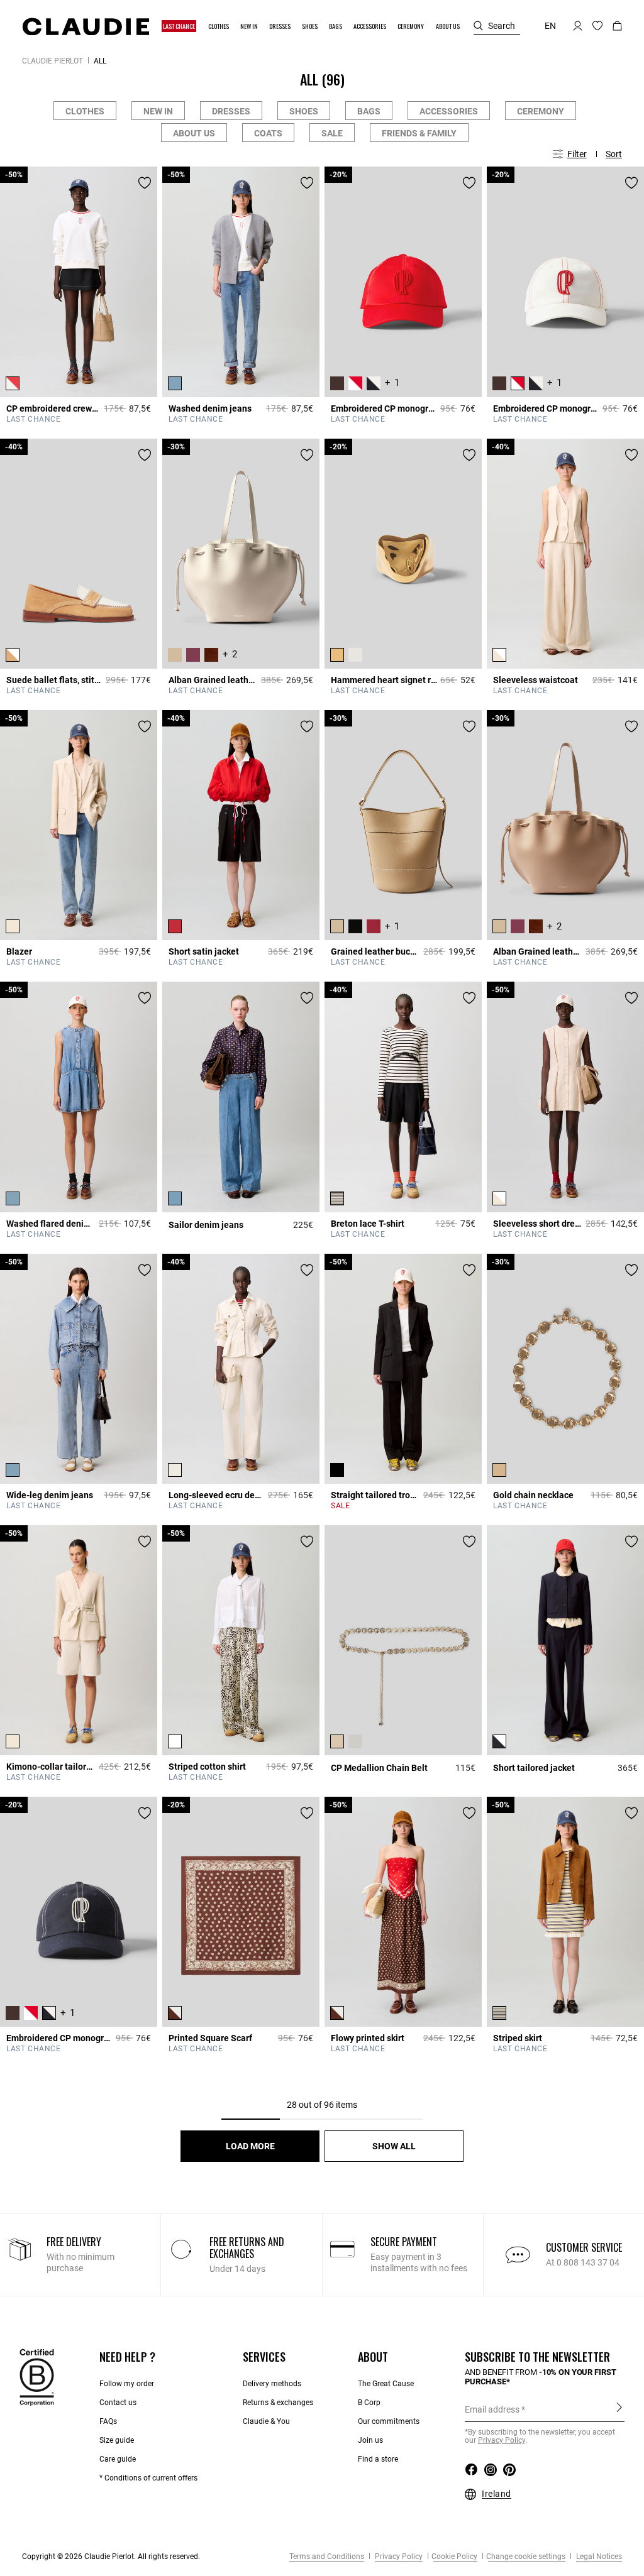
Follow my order (127, 2384)
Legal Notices (598, 2557)
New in (158, 111)
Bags (369, 111)
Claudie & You (266, 2421)
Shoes (304, 111)
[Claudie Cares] (37, 2377)
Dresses (231, 111)
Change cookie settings (526, 2557)
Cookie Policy (454, 2557)
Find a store (378, 2459)
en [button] (550, 26)
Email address (492, 2409)
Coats (268, 133)
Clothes (85, 111)
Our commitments (389, 2421)
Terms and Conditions (327, 2557)
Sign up (619, 2409)
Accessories (449, 111)
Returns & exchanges (278, 2403)
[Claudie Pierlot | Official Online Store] (86, 26)
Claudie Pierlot (53, 61)
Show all (394, 2146)
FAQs (108, 2421)
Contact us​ (118, 2403)
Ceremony (541, 111)
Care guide (118, 2459)
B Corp (369, 2403)
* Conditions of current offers (148, 2478)
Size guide (117, 2440)
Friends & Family (419, 133)
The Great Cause (386, 2384)
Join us (370, 2440)
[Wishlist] (145, 183)
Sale (332, 133)
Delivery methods (272, 2384)
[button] (180, 26)
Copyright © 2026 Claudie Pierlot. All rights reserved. (111, 2557)
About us (194, 133)
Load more (250, 2146)
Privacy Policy (398, 2557)
